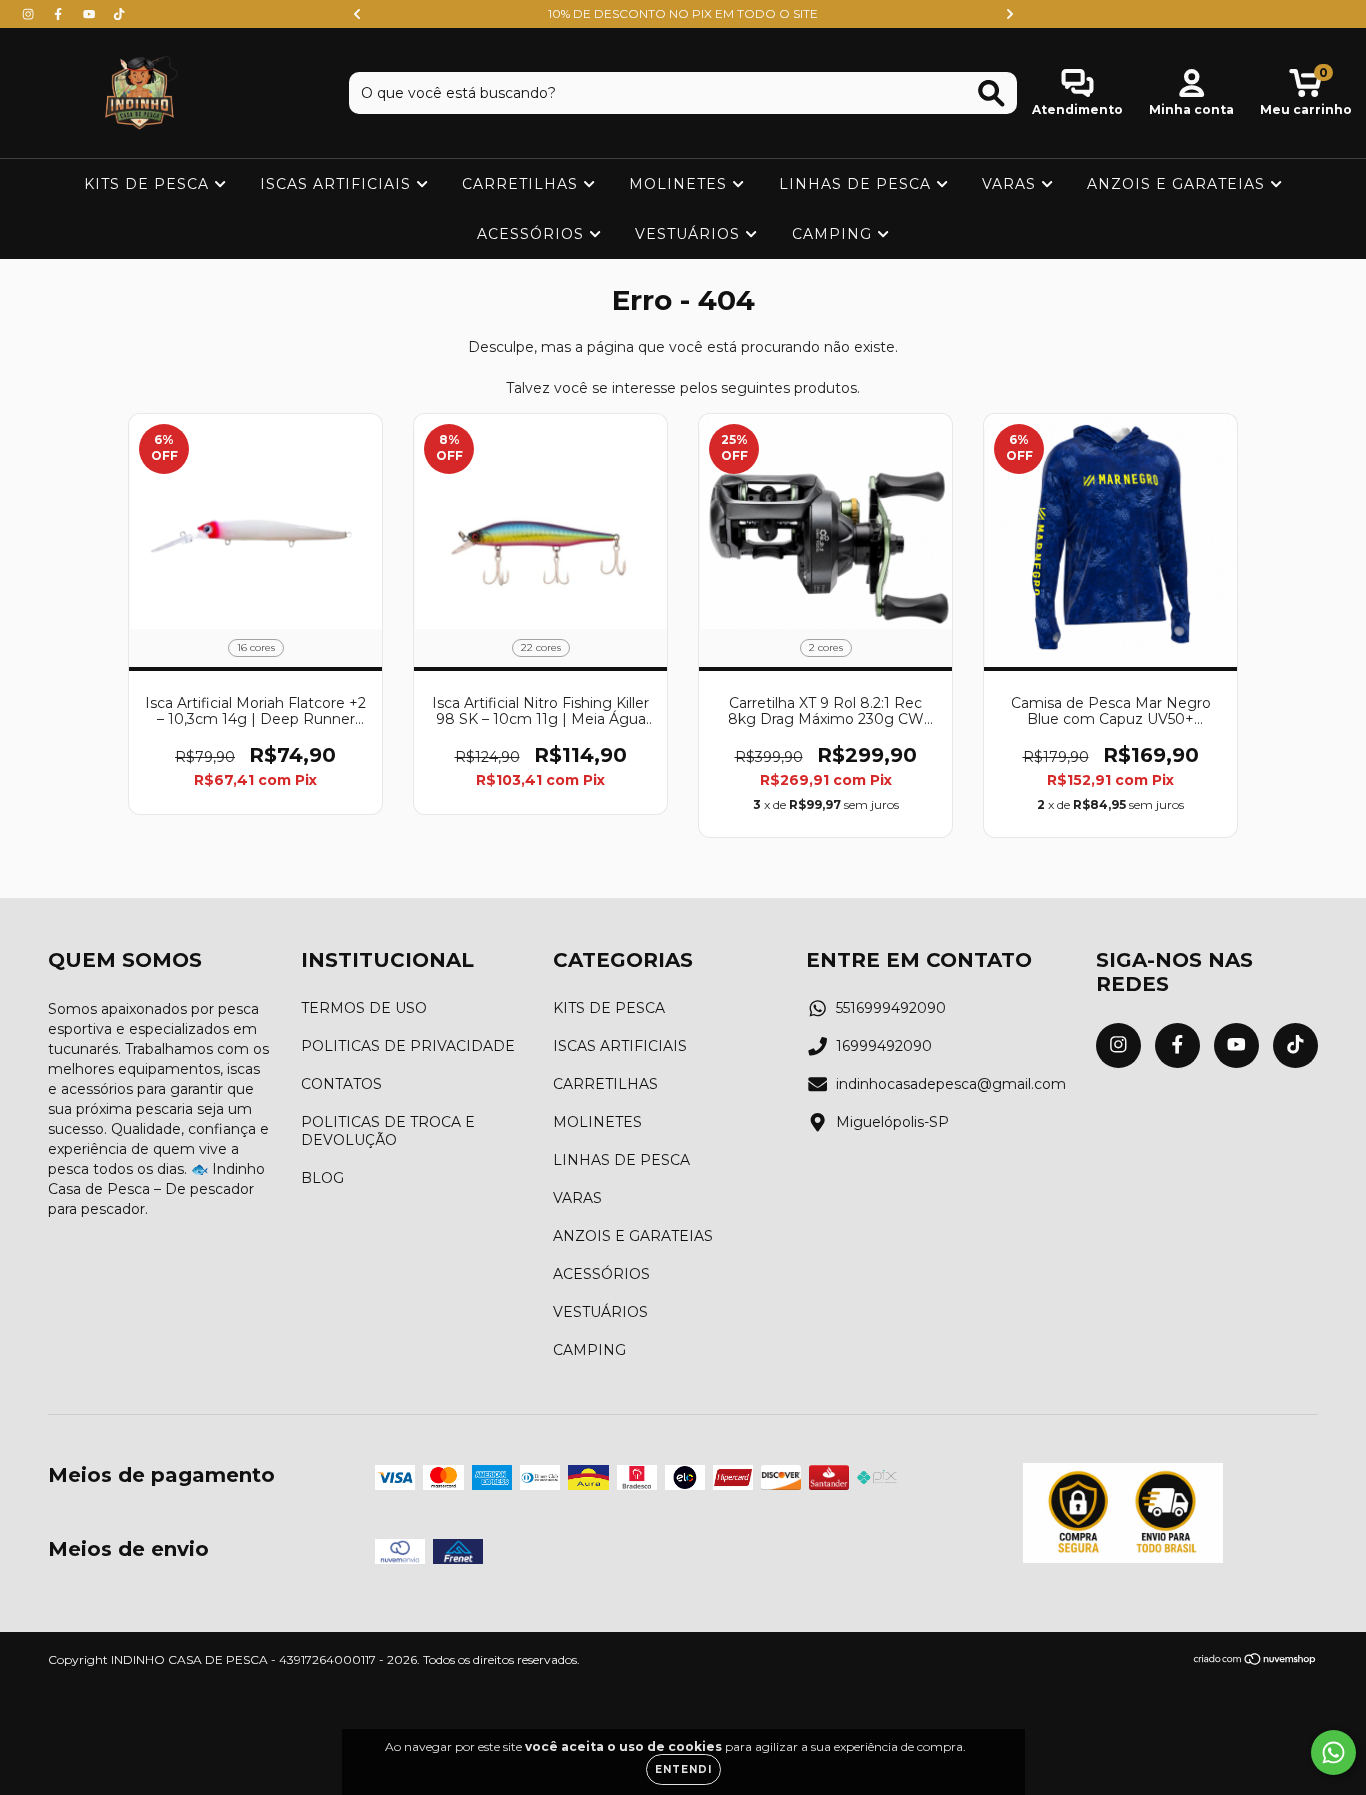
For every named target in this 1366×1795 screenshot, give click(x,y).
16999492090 (884, 1046)
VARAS (1011, 184)
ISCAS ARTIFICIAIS (338, 184)
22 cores (541, 647)
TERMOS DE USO (364, 1008)
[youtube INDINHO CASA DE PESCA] (91, 14)
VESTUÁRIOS (690, 234)
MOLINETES (680, 184)
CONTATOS (341, 1084)
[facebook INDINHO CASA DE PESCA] (60, 14)
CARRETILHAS (522, 184)
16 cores (256, 647)
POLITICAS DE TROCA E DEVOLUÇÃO (388, 1131)
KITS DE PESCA (149, 184)
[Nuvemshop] (1255, 1661)
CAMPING (834, 234)
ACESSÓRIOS (533, 234)
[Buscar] (991, 93)
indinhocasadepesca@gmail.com (951, 1084)
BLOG (322, 1178)
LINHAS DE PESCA (857, 184)
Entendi (683, 1769)
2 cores (826, 647)
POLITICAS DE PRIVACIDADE (408, 1046)
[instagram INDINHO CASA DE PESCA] (30, 14)
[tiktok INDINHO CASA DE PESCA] (119, 14)
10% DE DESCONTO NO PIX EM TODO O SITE (683, 13)
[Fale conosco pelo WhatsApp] (1333, 1752)
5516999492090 (891, 1008)
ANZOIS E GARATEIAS (1178, 184)
